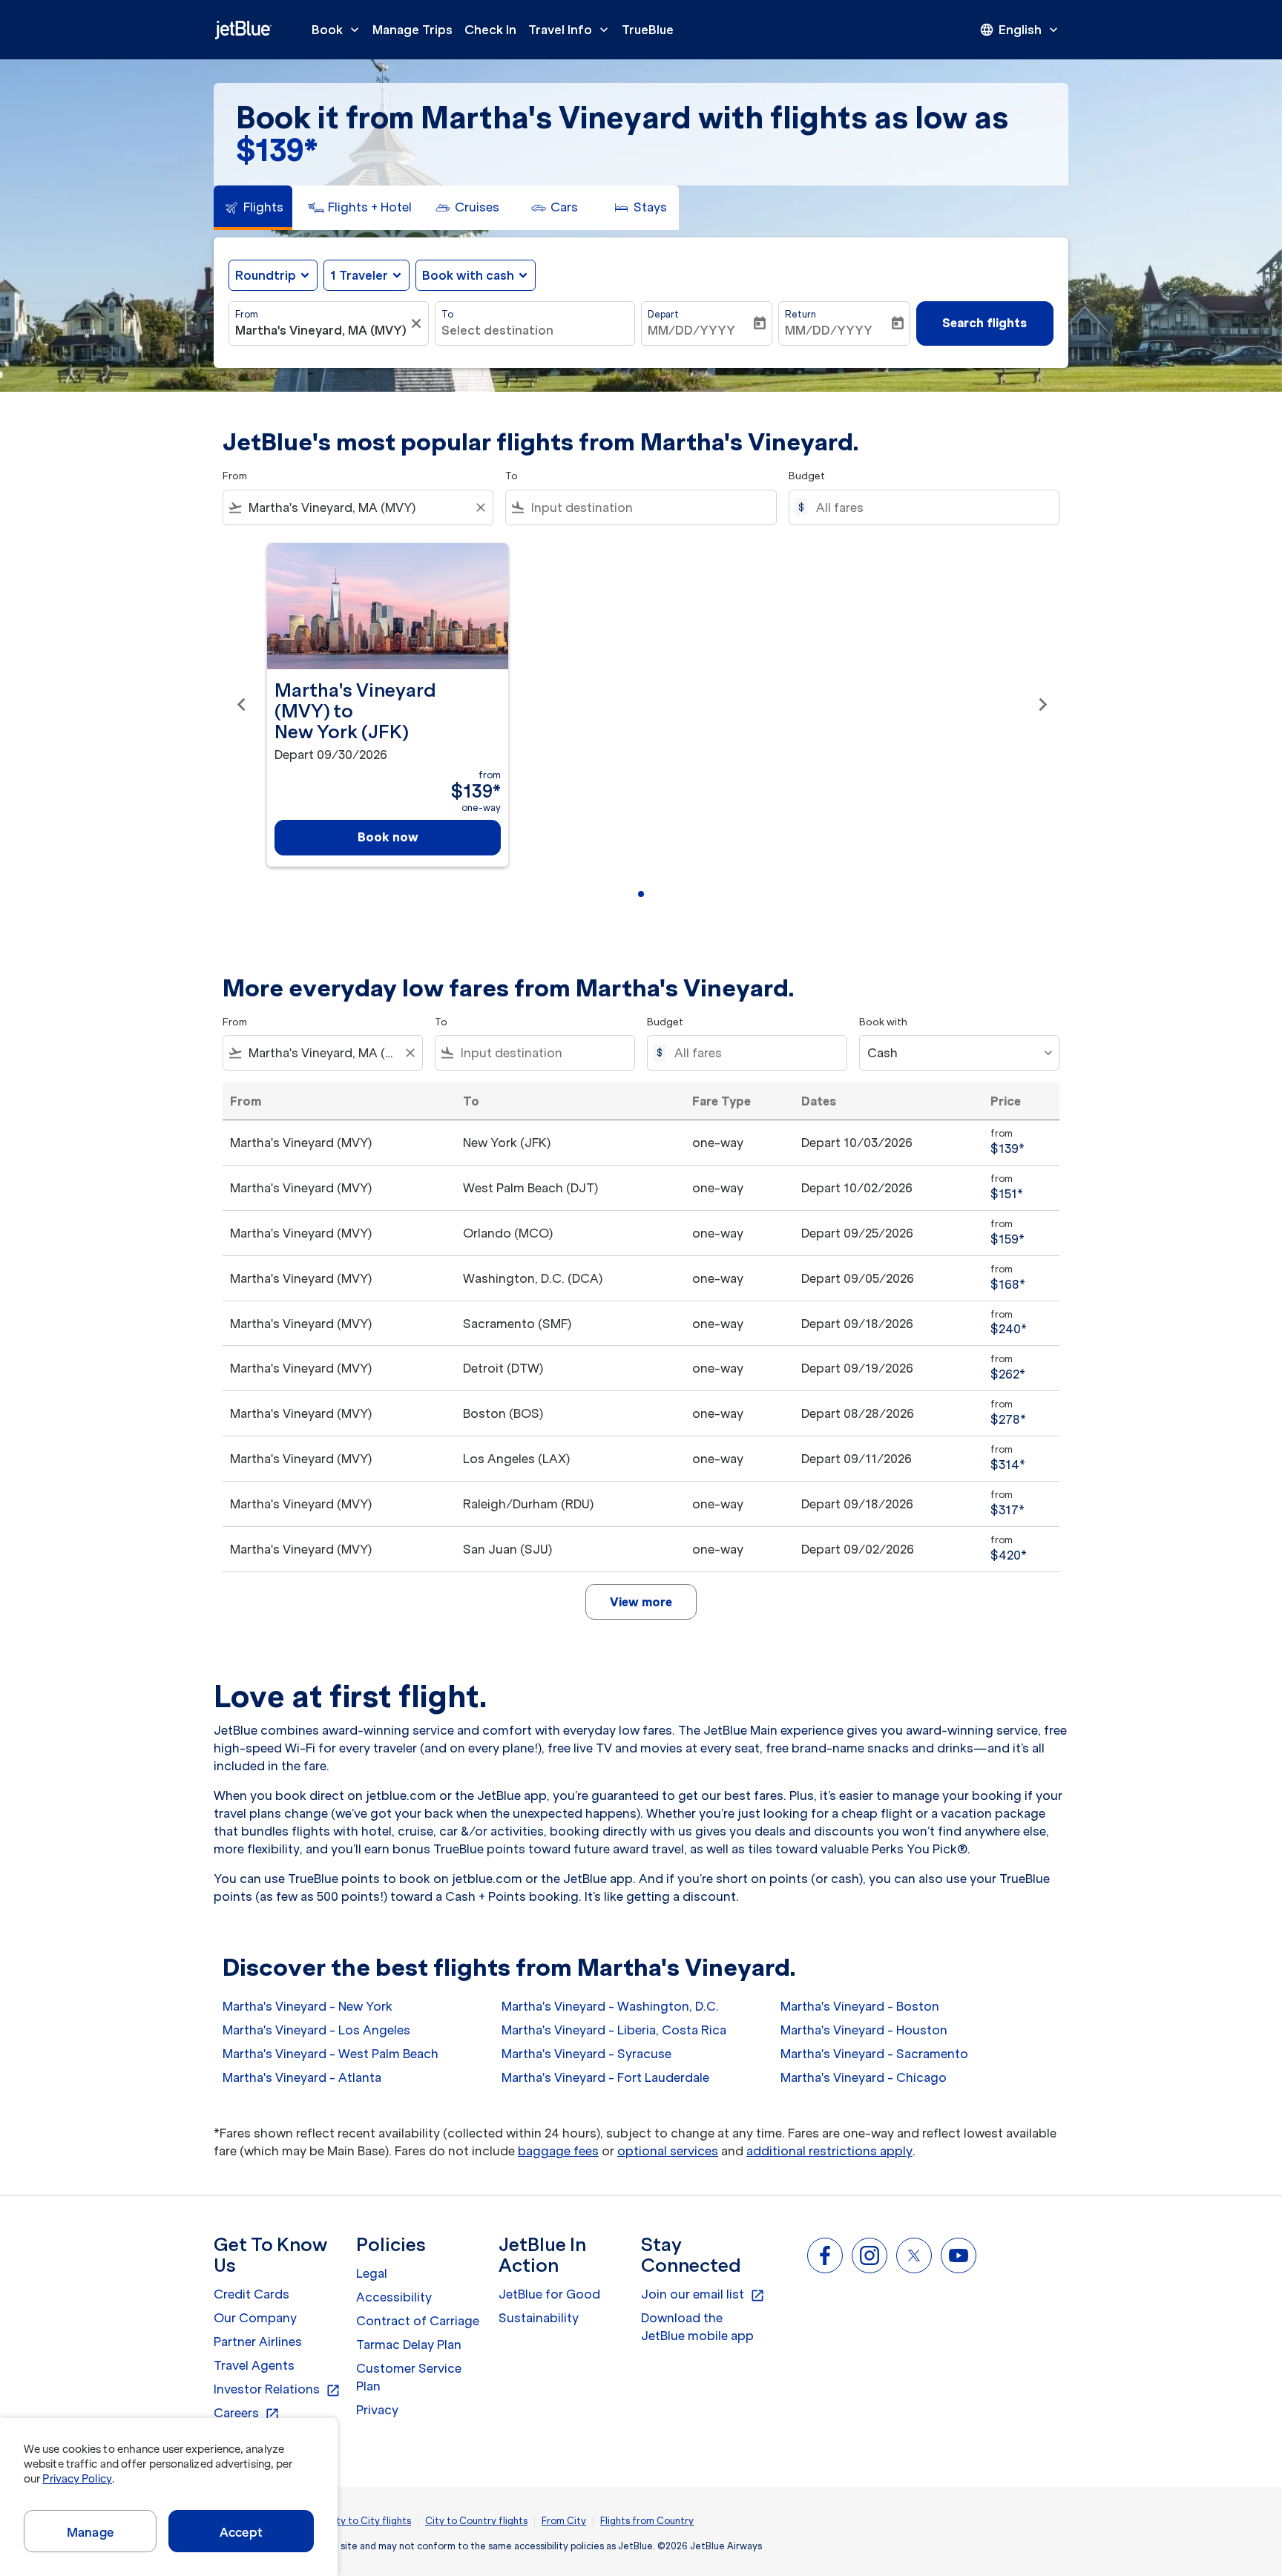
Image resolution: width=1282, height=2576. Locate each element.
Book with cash (468, 275)
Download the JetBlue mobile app (697, 2327)
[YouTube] (959, 2255)
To (447, 314)
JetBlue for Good (549, 2294)
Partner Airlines (258, 2342)
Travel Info (570, 30)
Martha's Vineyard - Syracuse (586, 2054)
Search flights (984, 323)
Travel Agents (254, 2365)
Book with (883, 1022)
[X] (914, 2255)
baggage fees (558, 2151)
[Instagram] (870, 2255)
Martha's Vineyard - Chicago (864, 2077)
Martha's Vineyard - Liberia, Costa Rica (614, 2030)
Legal (372, 2273)
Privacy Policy (77, 2479)
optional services (668, 2151)
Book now (388, 837)
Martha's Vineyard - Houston (864, 2030)
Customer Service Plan (409, 2377)
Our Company (255, 2318)
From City (564, 2521)
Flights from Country (647, 2521)
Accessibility (394, 2297)
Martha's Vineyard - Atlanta (302, 2077)
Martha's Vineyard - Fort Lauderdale (605, 2077)
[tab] (253, 208)
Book (337, 30)
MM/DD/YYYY (691, 330)
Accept (241, 2532)
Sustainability (539, 2318)
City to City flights (369, 2521)
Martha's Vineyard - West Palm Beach (331, 2054)
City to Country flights (476, 2521)
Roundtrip (266, 275)
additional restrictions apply (829, 2151)
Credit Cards (252, 2294)
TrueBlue (648, 30)
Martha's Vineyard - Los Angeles (316, 2030)
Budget (807, 476)
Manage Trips (412, 30)
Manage (90, 2532)
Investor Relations (277, 2390)
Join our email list (703, 2295)
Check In (490, 30)
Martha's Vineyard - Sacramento (874, 2054)
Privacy (377, 2410)
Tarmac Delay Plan (409, 2345)
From (247, 314)
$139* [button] (277, 150)
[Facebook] (825, 2255)
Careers (247, 2414)
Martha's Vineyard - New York (308, 2006)
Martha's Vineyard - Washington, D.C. (610, 2006)
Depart (663, 314)
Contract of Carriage (418, 2321)
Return (801, 314)
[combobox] (321, 330)
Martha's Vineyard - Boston (860, 2006)
